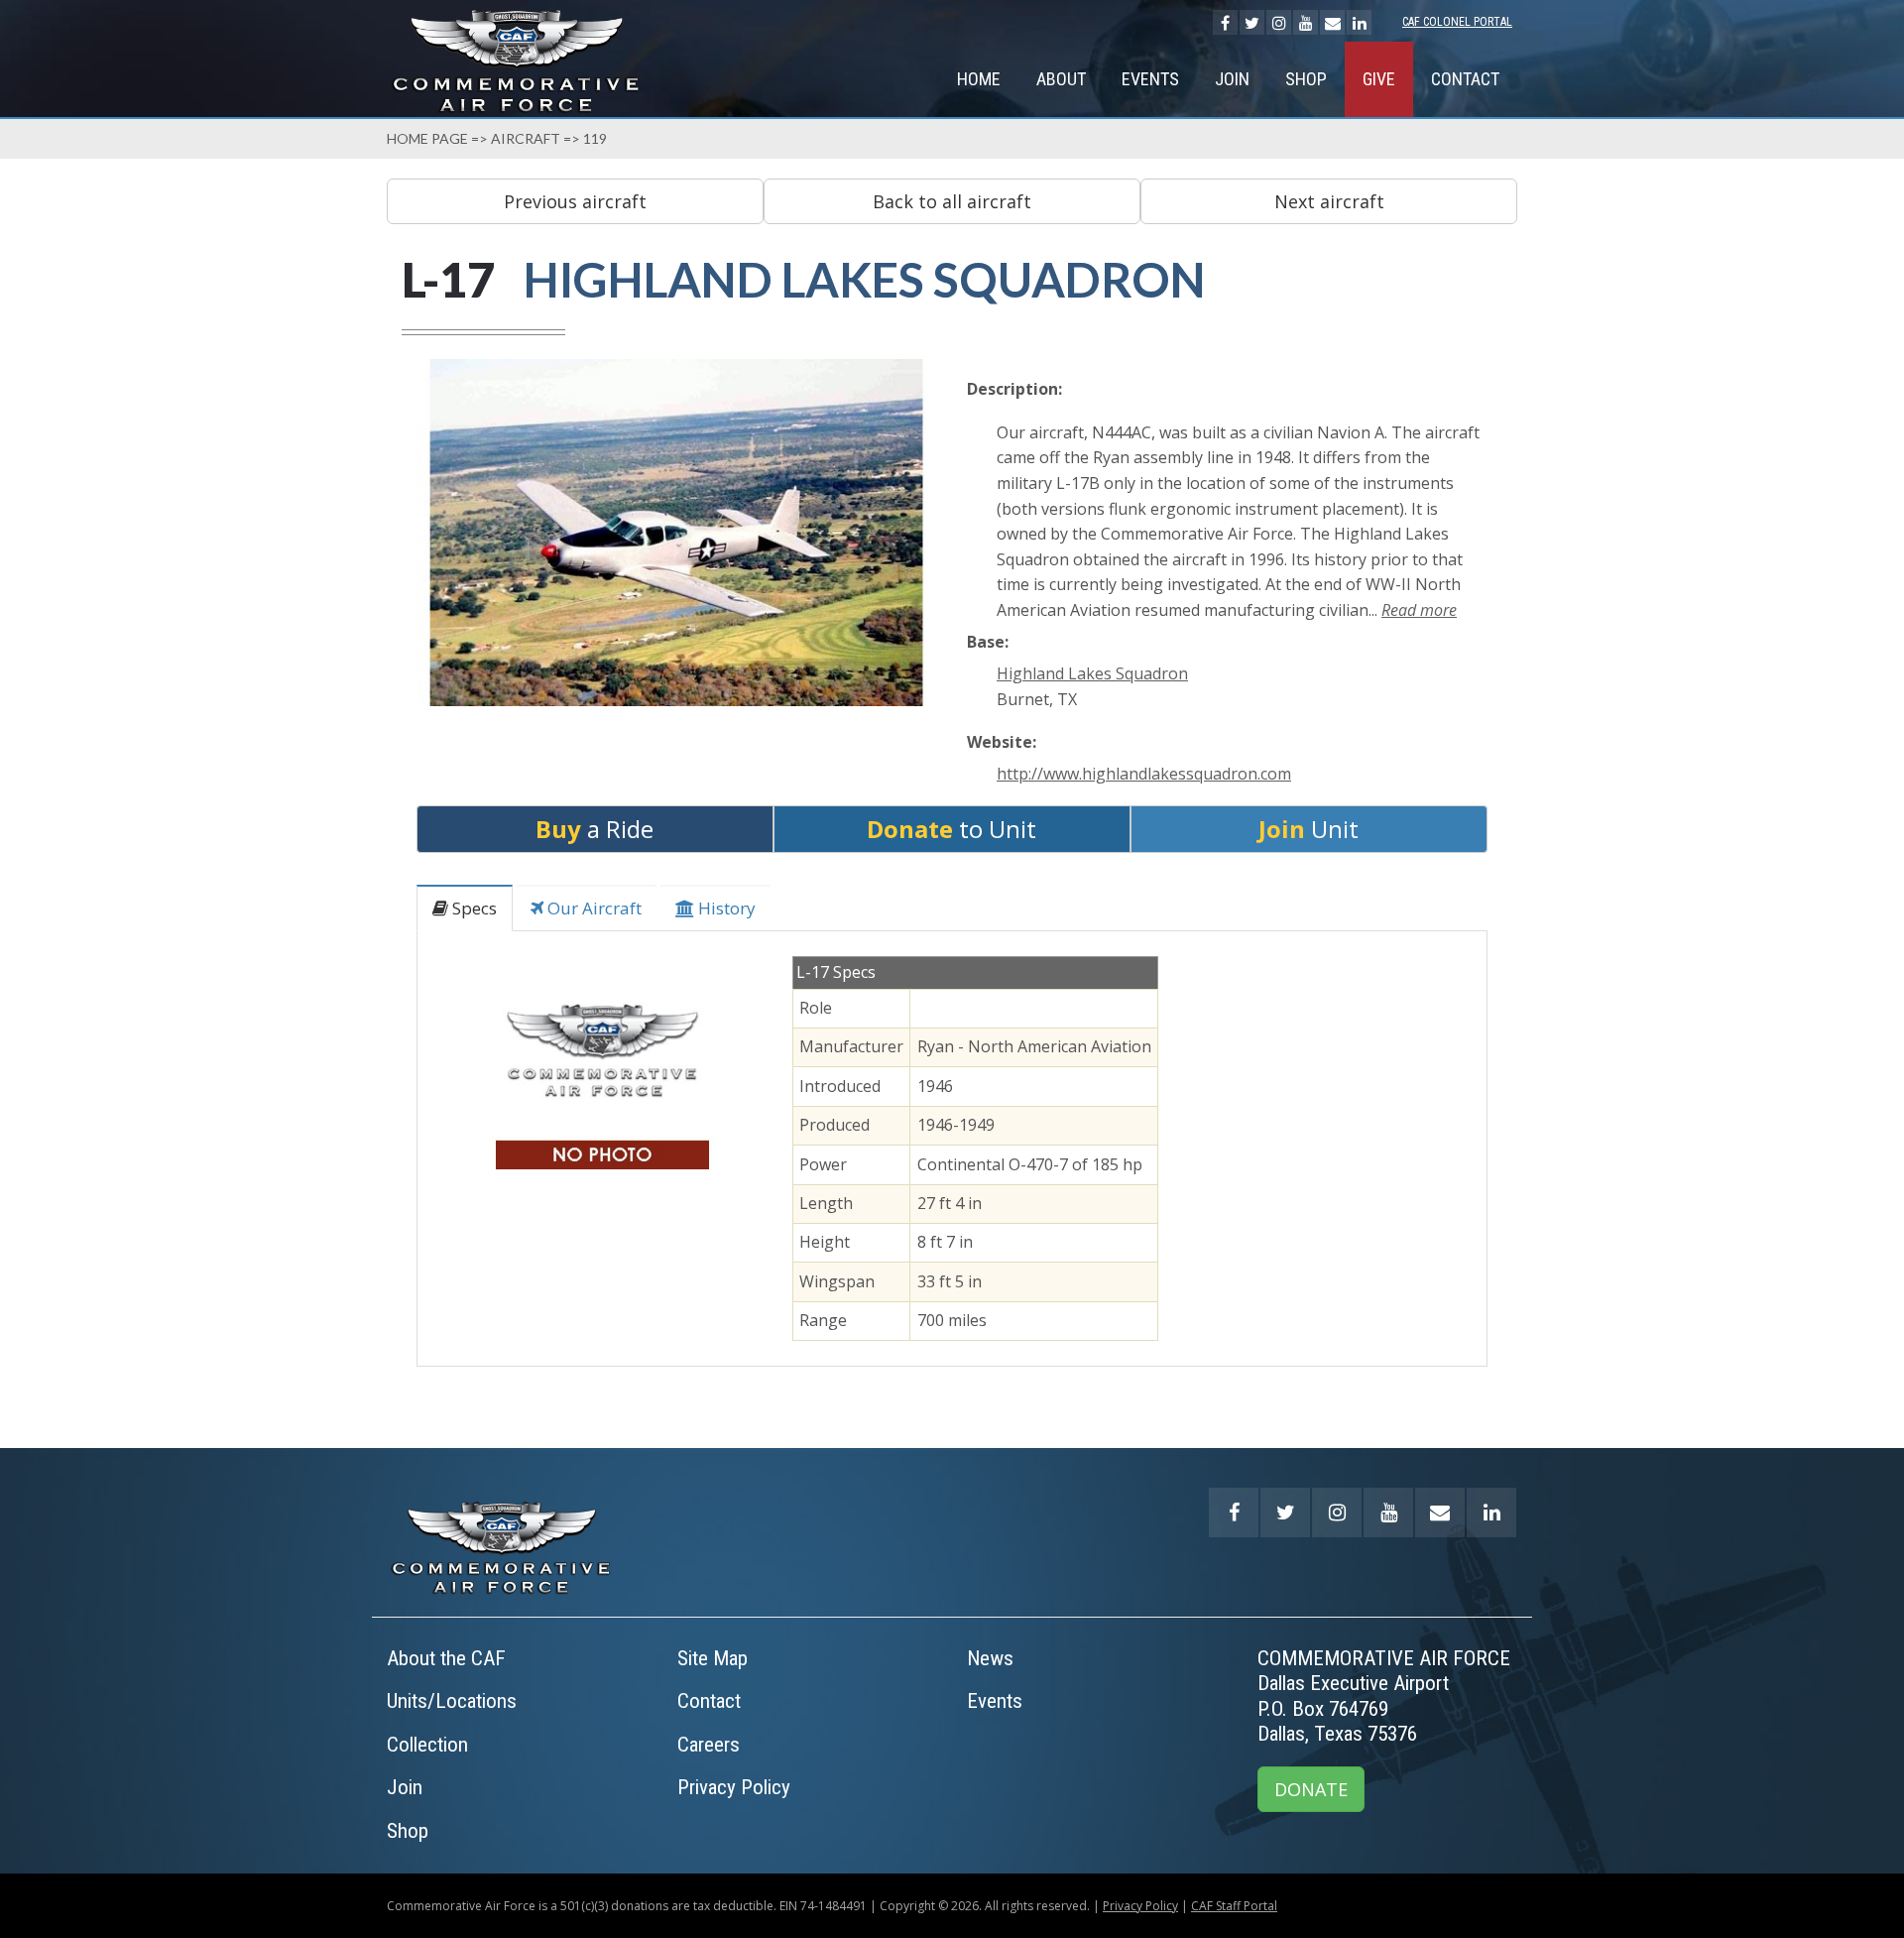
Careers (709, 1745)
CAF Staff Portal (1234, 1906)
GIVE (1379, 79)
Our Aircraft (593, 908)
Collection (427, 1745)
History (725, 908)
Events (1150, 79)
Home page (427, 138)
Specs (473, 908)
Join (1232, 79)
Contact (1465, 79)
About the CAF (446, 1658)
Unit (1309, 829)
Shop (1306, 79)
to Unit (952, 829)
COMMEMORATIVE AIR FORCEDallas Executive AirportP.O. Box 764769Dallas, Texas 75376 (1384, 1696)
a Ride (595, 829)
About (1061, 79)
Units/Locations (452, 1701)
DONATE (1311, 1789)
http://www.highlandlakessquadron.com (1144, 774)
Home (979, 79)
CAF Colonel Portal (1457, 22)
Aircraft (526, 138)
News (990, 1658)
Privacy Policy (734, 1787)
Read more (1419, 610)
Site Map (713, 1658)
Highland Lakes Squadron (1092, 673)
